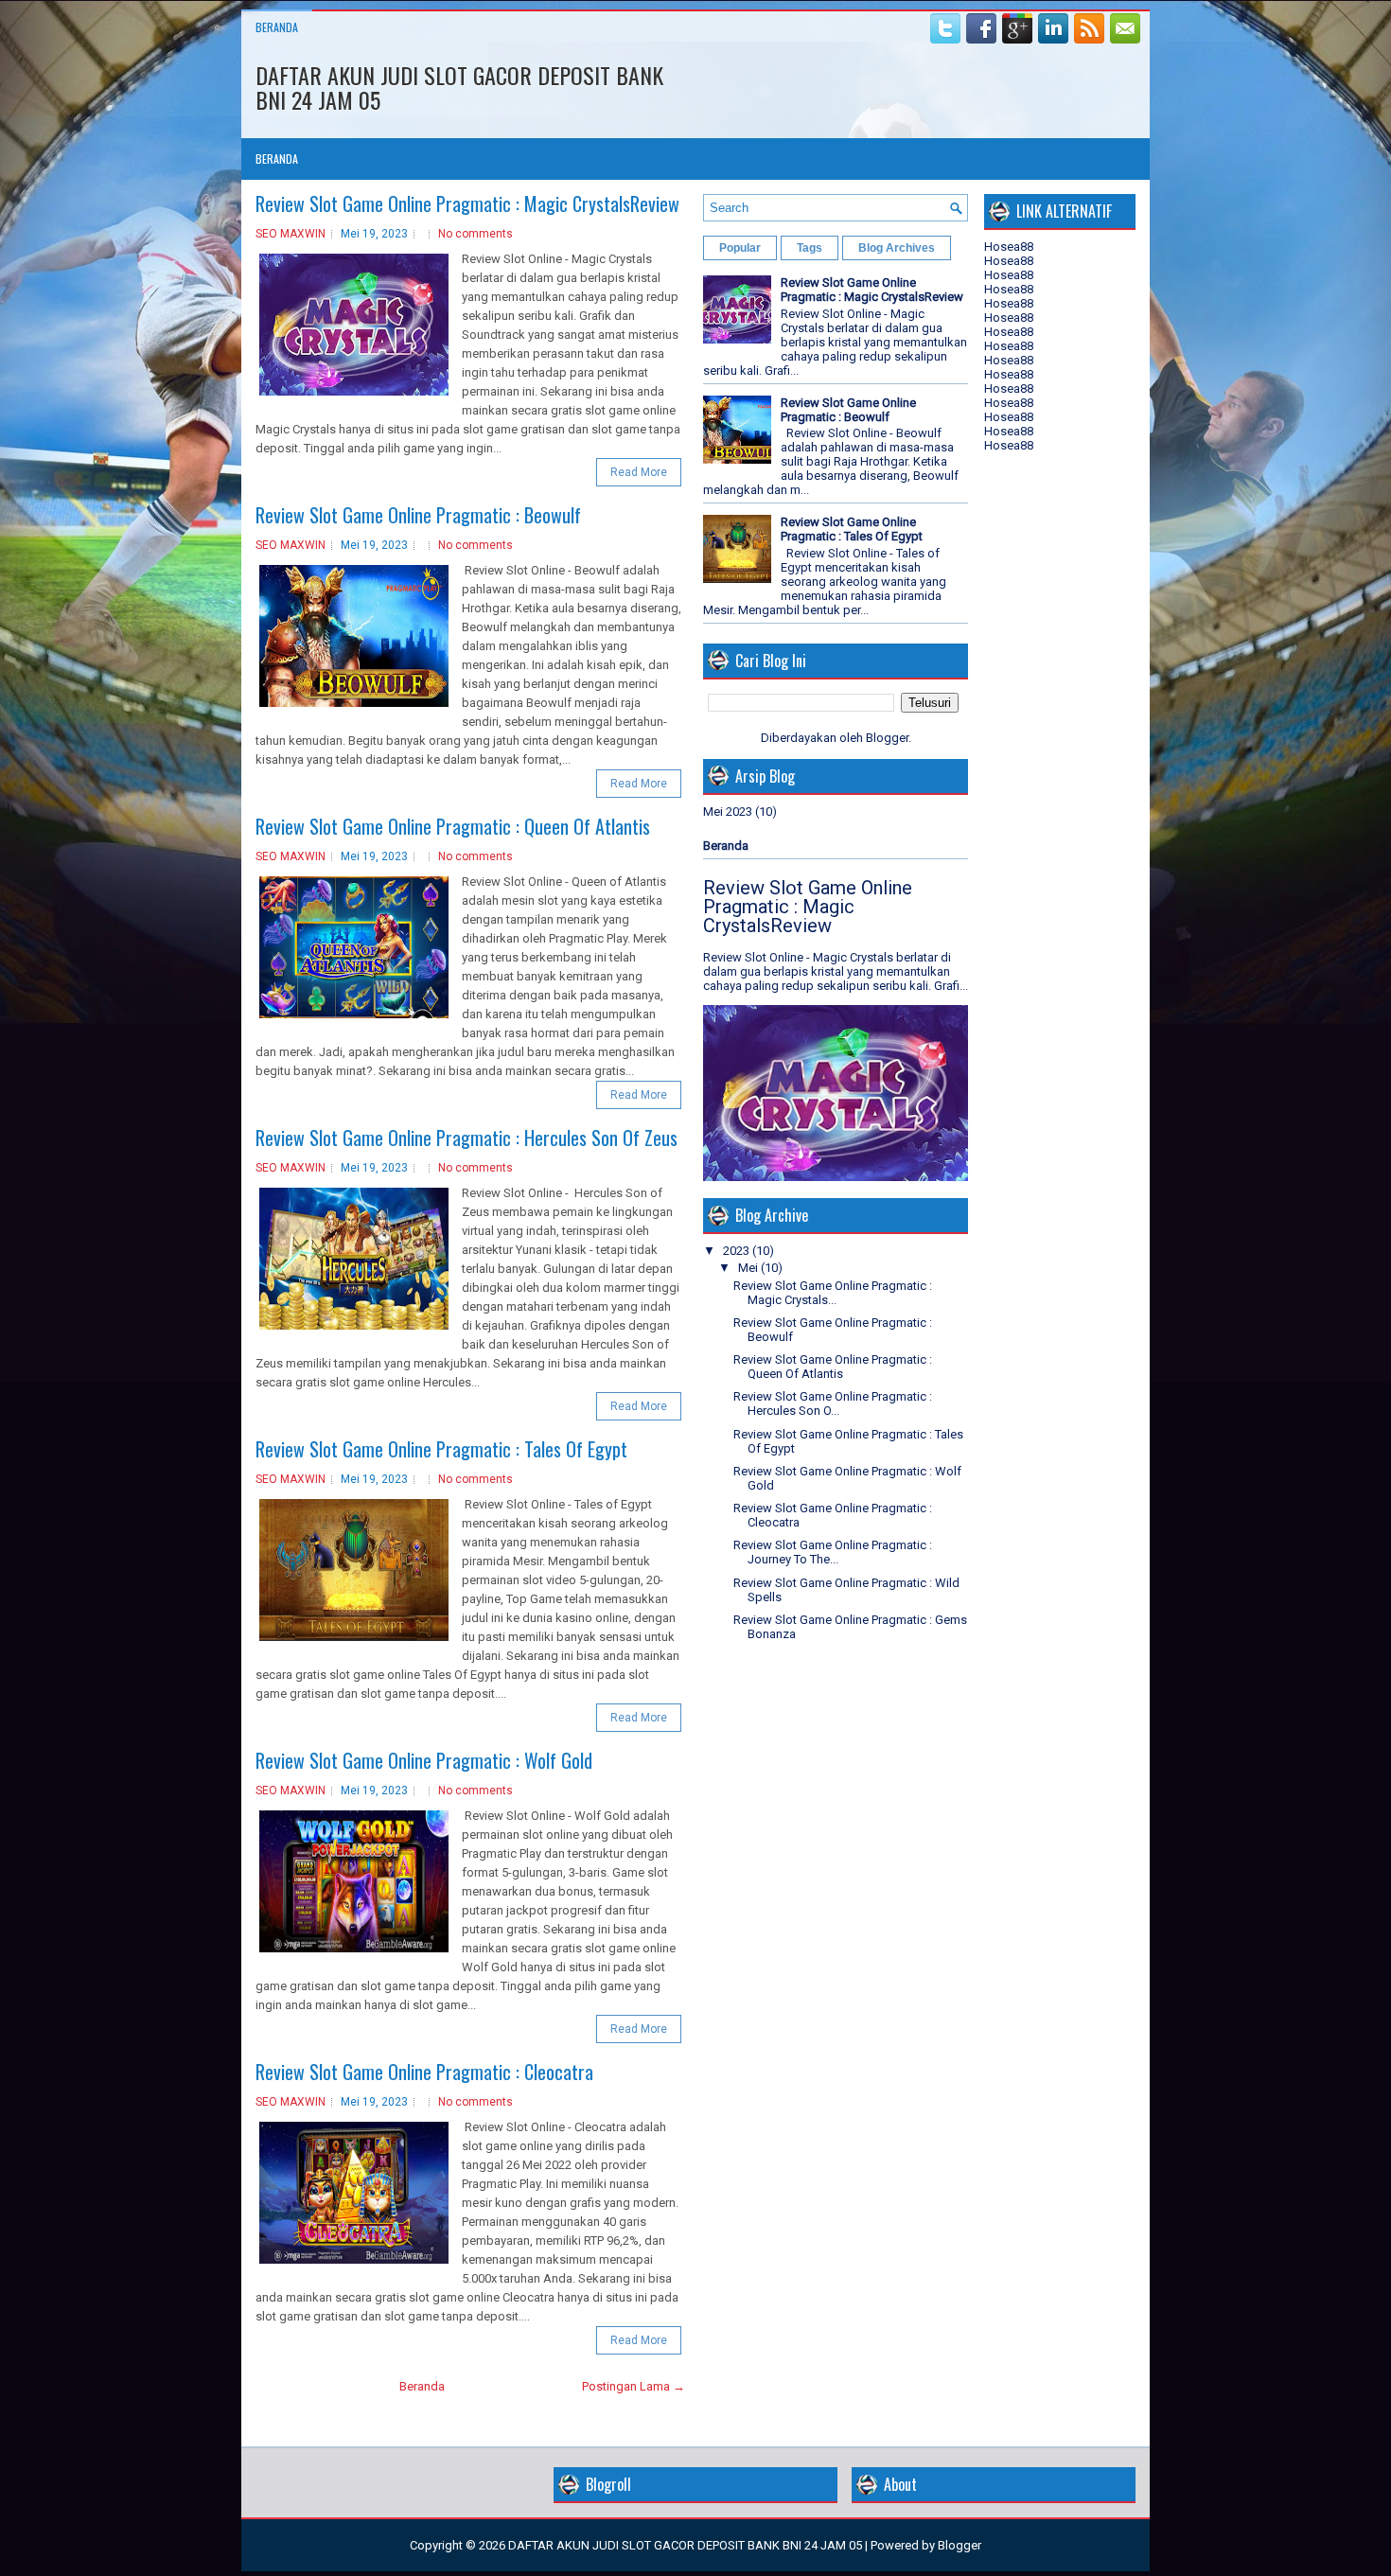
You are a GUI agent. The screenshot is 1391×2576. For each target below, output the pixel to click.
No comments (475, 234)
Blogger (887, 738)
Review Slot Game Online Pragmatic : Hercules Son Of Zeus (467, 1138)
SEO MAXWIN (291, 234)
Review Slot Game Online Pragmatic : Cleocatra (424, 2072)
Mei (748, 1268)
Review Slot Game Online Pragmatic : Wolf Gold (424, 1760)
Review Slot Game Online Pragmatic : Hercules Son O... (833, 1403)
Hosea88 (1009, 247)
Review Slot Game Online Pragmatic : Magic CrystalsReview (467, 203)
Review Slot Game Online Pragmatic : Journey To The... (833, 1552)
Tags (810, 248)
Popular (740, 248)
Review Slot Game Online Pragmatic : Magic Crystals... (833, 1293)
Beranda (277, 27)
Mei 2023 (728, 812)
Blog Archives (897, 248)
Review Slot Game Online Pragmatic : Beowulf (418, 515)
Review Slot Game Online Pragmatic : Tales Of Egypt (441, 1449)
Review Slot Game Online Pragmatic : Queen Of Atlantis (453, 826)
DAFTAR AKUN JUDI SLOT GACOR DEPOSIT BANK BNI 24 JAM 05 (459, 87)
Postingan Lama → (634, 2386)
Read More (639, 472)
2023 (736, 1251)
